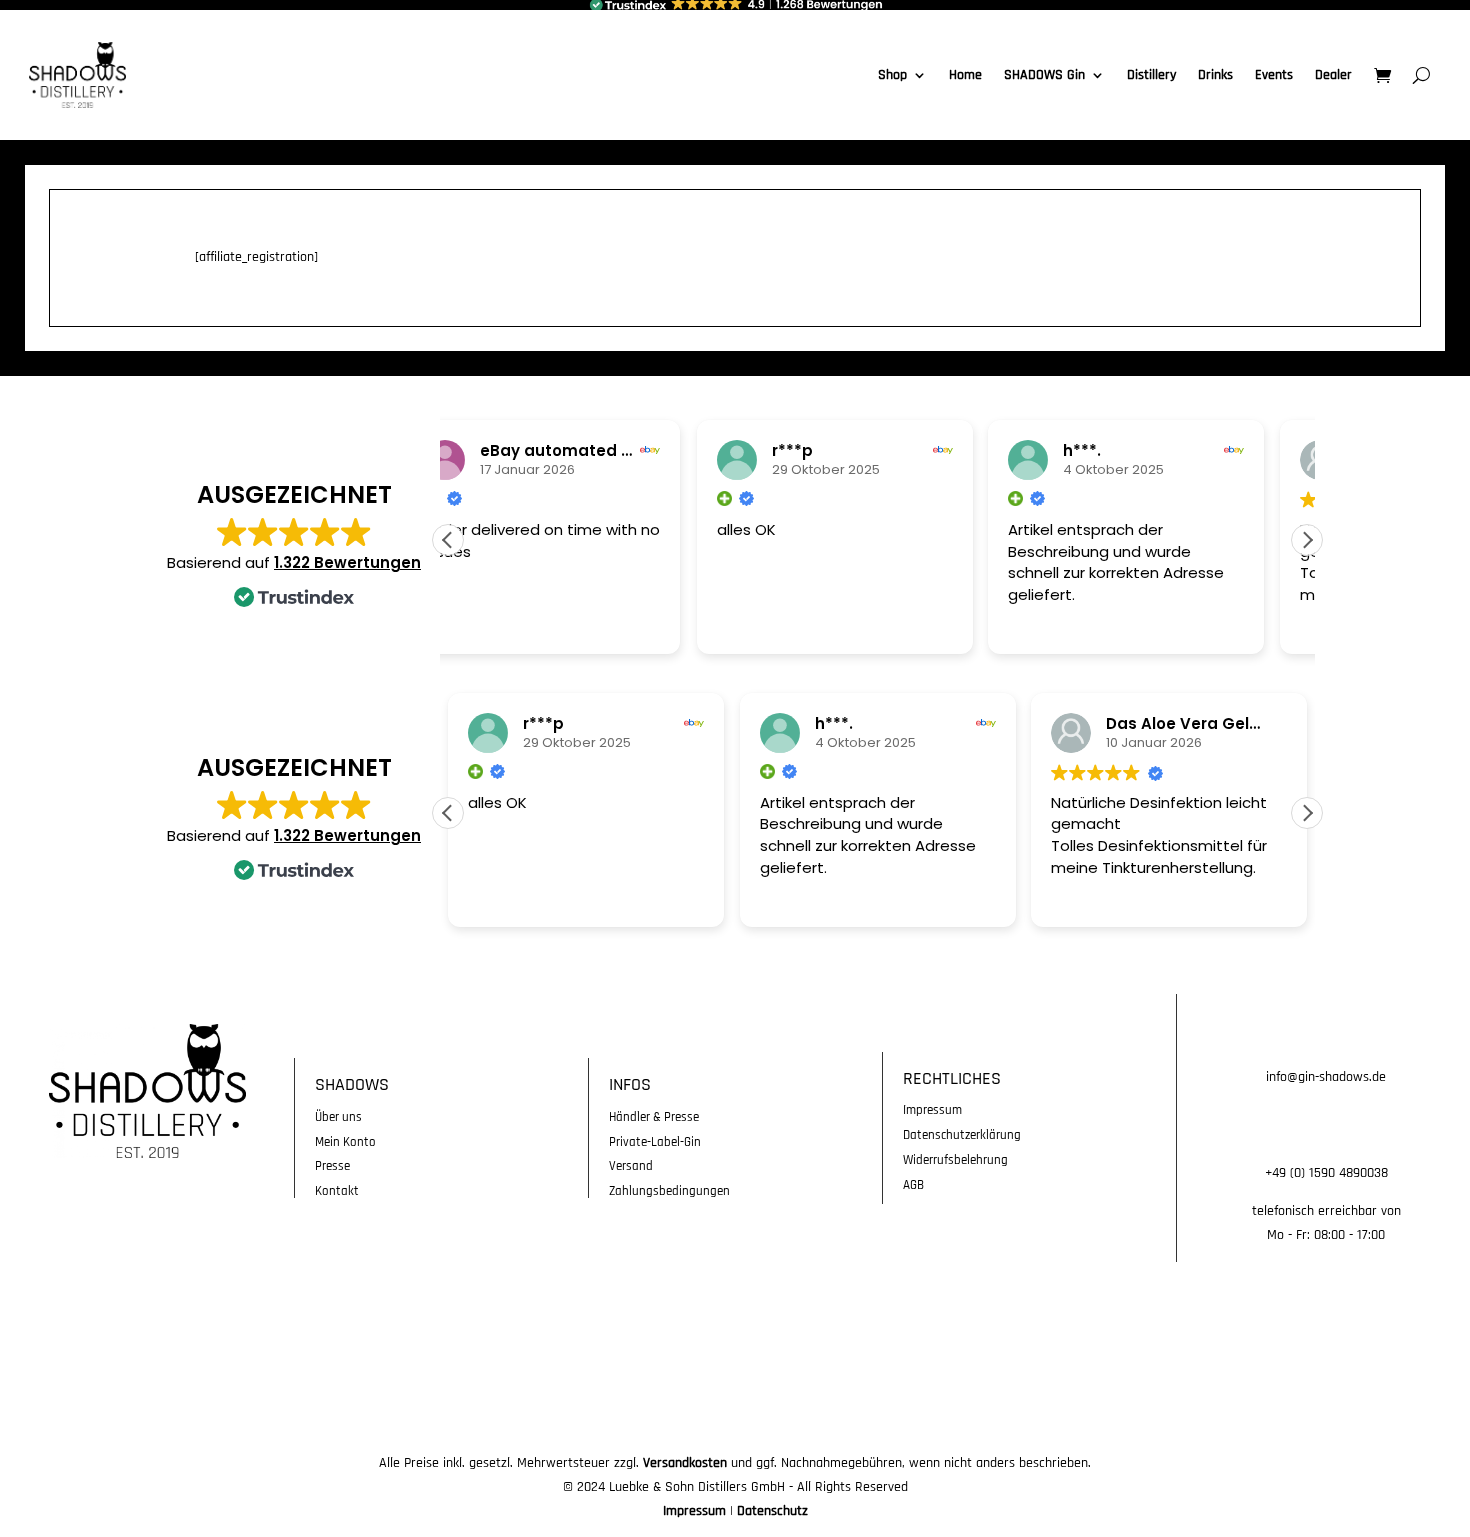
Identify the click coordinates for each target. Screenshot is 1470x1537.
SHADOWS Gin (1044, 75)
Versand (631, 1166)
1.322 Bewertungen (347, 562)
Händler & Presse (654, 1117)
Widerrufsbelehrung (955, 1160)
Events (1274, 75)
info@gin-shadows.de (1326, 1077)
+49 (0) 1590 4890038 (1326, 1173)
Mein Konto (345, 1142)
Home (965, 75)
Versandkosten (685, 1463)
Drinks (1215, 75)
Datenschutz (772, 1511)
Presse (332, 1166)
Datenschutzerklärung (962, 1135)
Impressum (932, 1110)
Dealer (1333, 75)
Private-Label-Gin (655, 1142)
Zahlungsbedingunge (666, 1191)
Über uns (338, 1117)
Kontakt (337, 1191)
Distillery (1151, 75)
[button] (1307, 540)
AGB (913, 1185)
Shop (892, 75)
